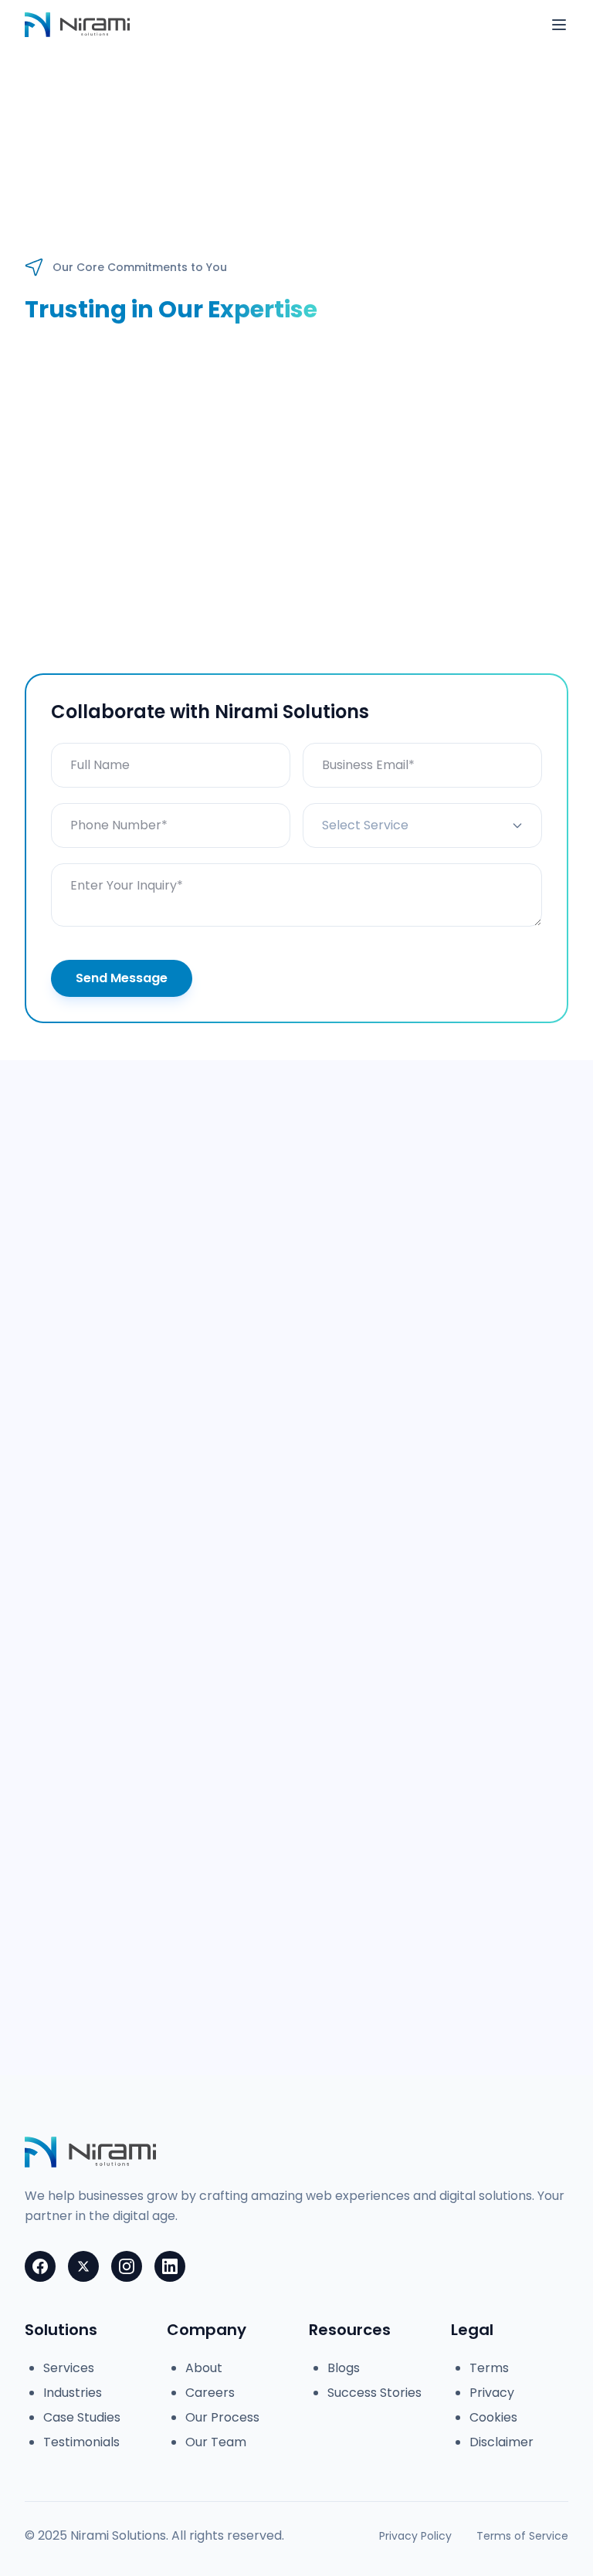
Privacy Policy (415, 2536)
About (204, 2368)
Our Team (216, 2442)
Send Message (122, 978)
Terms (489, 2368)
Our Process (222, 2417)
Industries (73, 2393)
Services (69, 2368)
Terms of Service (522, 2536)
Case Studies (82, 2417)
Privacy (492, 2393)
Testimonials (81, 2442)
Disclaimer (502, 2442)
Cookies (493, 2417)
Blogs (344, 2368)
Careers (210, 2393)
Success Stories (374, 2393)
